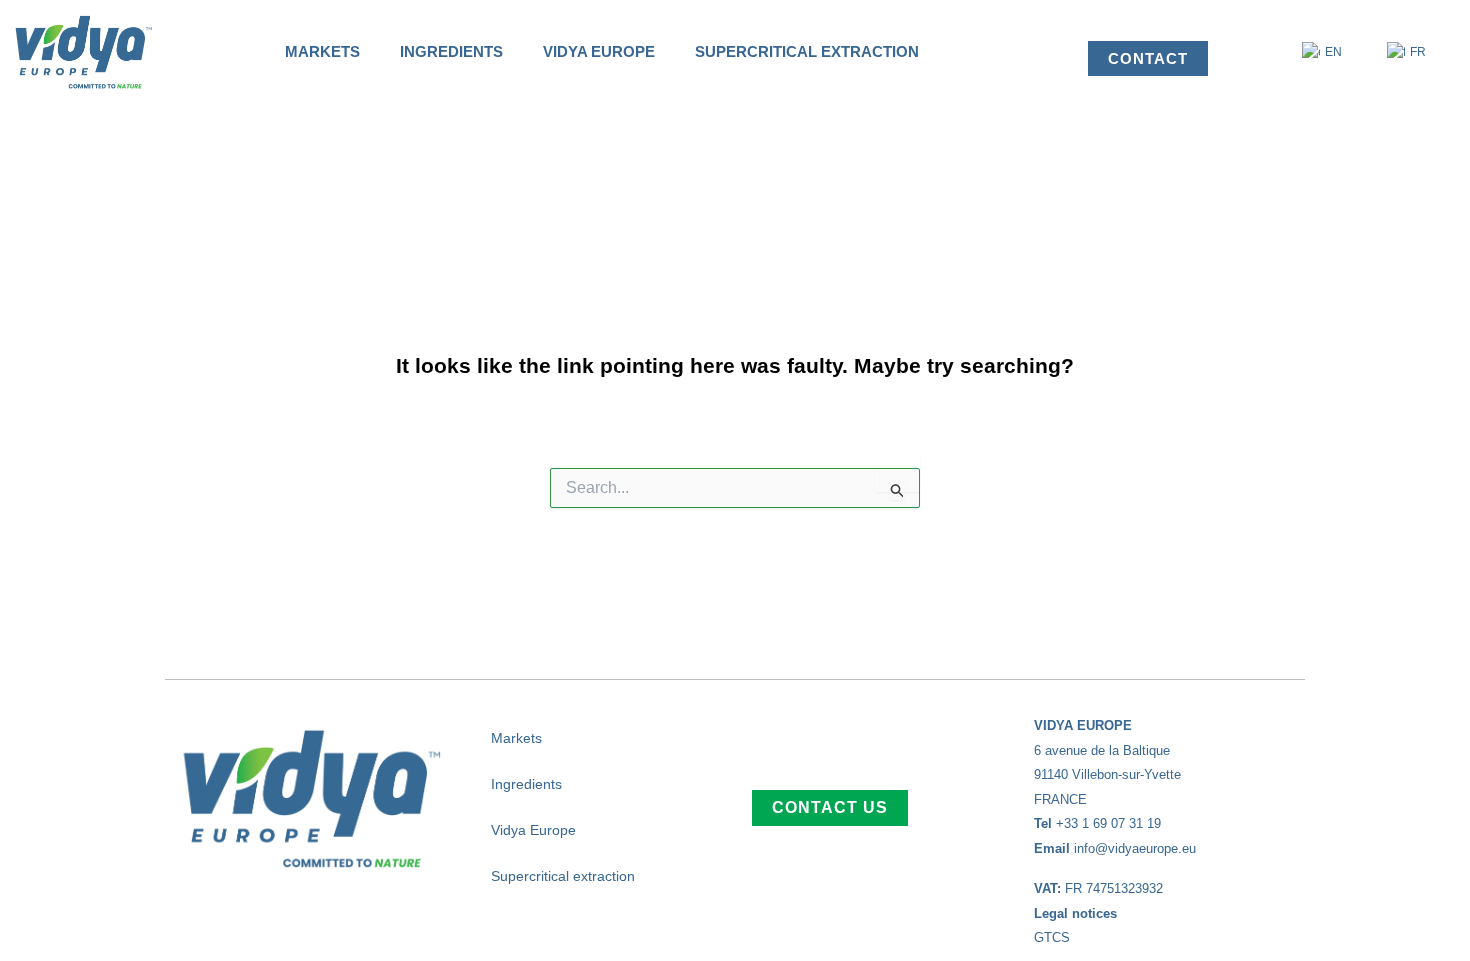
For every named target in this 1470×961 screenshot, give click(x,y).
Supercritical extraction (807, 51)
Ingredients (451, 51)
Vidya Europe (599, 51)
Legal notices (1075, 913)
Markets (322, 51)
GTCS (1052, 937)
